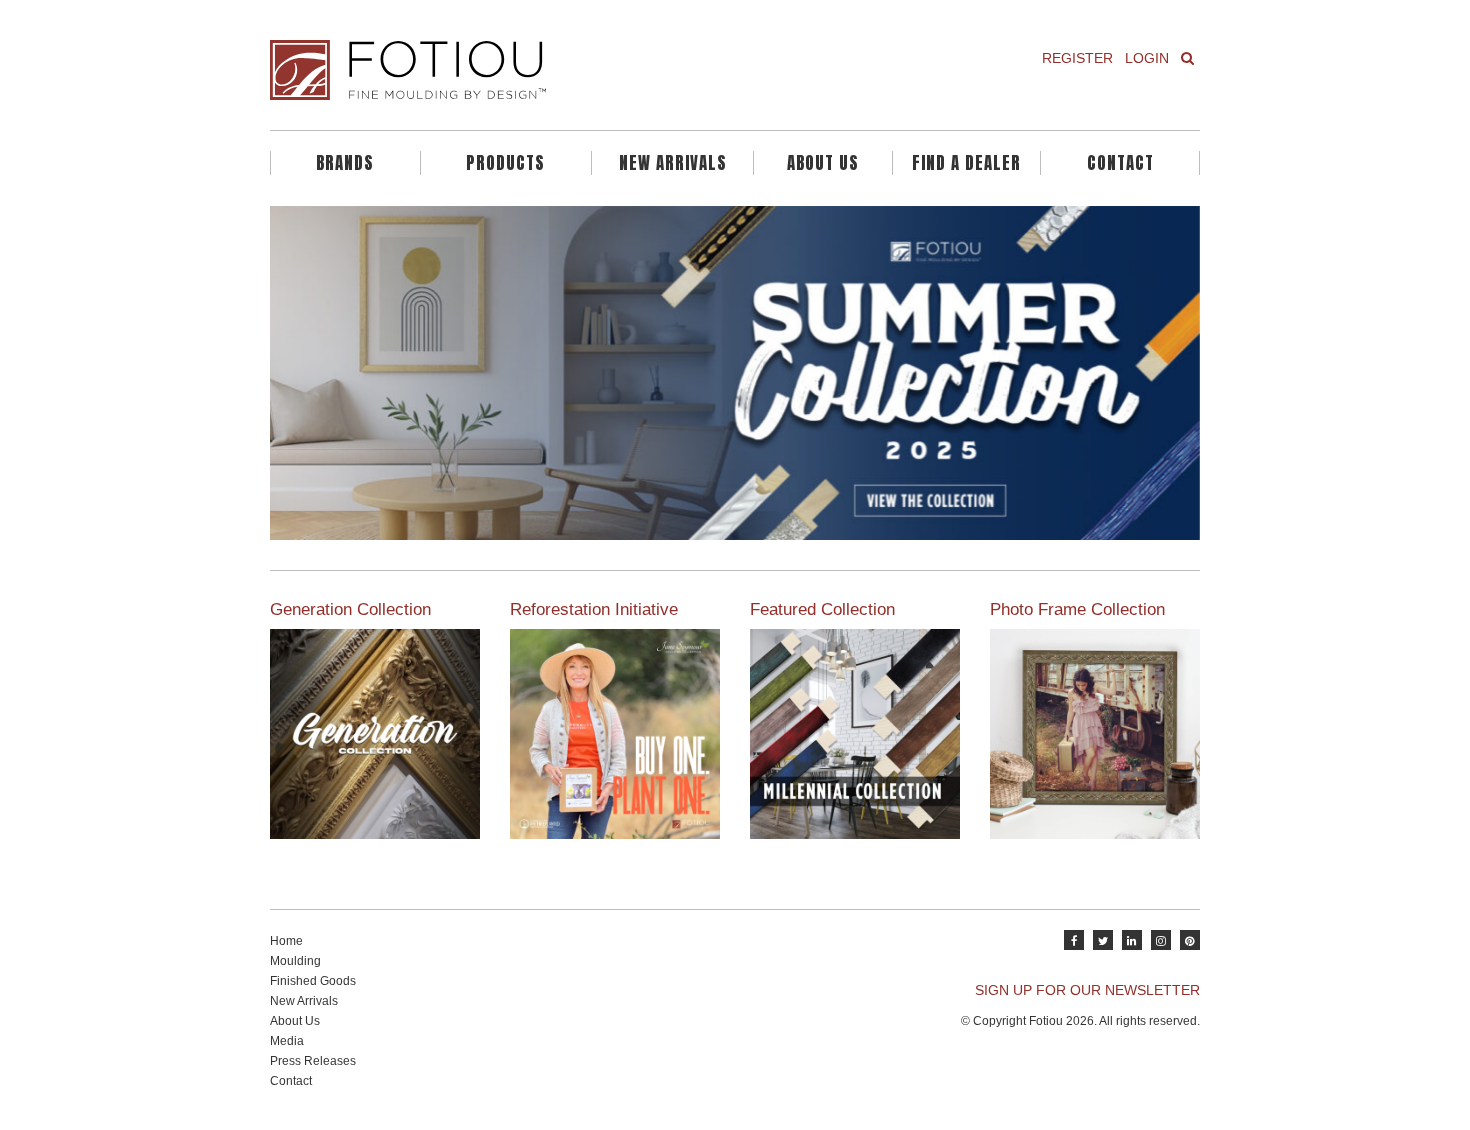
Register (1077, 58)
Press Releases (313, 1061)
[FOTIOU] (495, 70)
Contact (1120, 163)
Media (287, 1041)
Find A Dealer (966, 163)
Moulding (295, 961)
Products (505, 163)
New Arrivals (673, 163)
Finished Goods (313, 981)
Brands (345, 163)
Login (1147, 58)
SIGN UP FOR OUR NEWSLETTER (1087, 990)
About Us (823, 163)
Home (286, 941)
